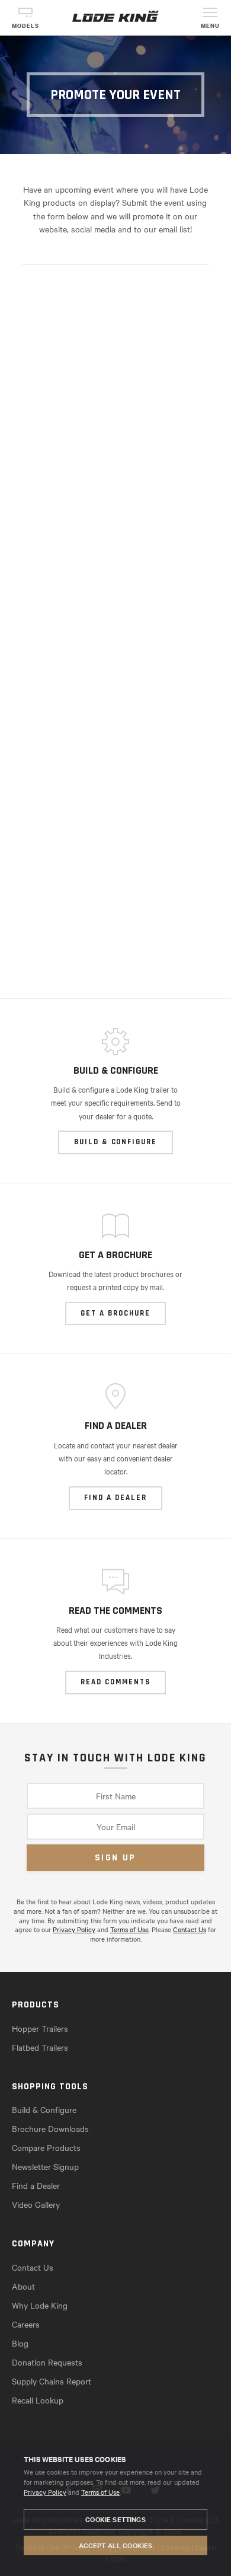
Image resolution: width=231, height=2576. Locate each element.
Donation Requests (47, 2362)
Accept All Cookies (116, 2545)
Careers (26, 2324)
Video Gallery (36, 2204)
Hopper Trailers (40, 2028)
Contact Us (190, 1929)
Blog (20, 2343)
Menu (210, 26)
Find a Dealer (36, 2185)
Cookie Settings (115, 2519)
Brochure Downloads (50, 2128)
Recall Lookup (38, 2400)
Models (25, 26)
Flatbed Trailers (40, 2047)
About (23, 2286)
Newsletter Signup (45, 2166)
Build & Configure (44, 2109)
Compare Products (46, 2147)
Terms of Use (100, 2492)
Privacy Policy (45, 2492)
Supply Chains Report (52, 2381)
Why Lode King (40, 2305)
